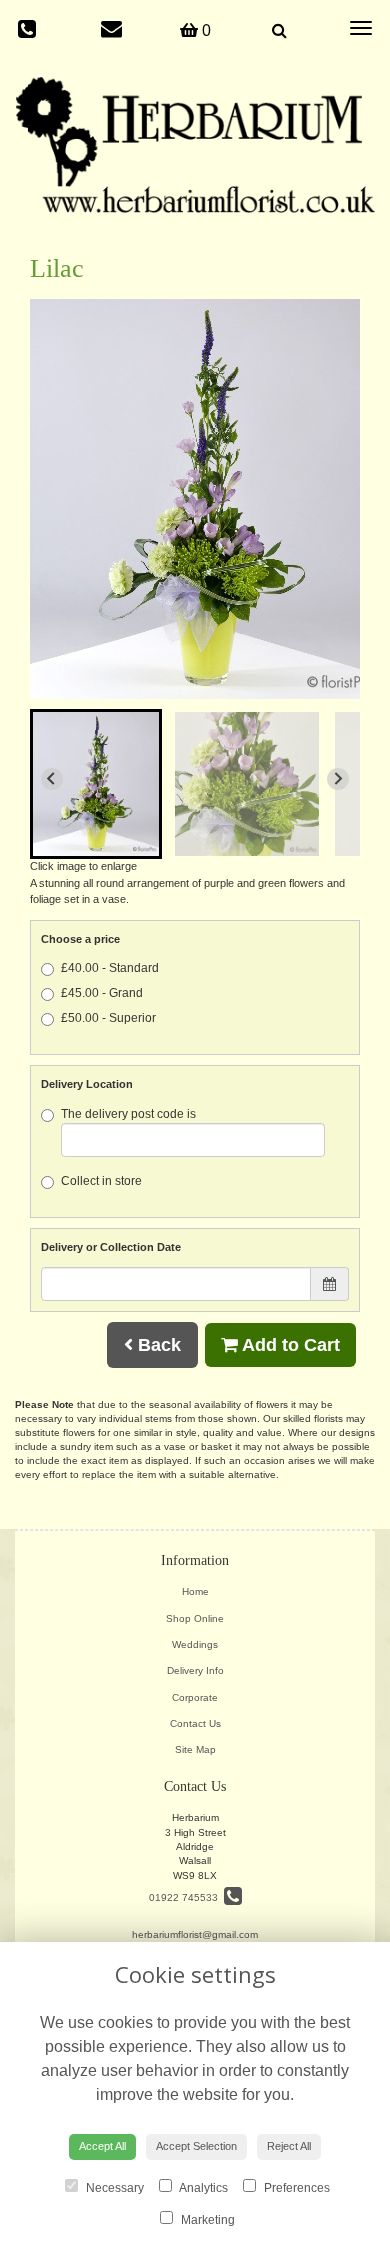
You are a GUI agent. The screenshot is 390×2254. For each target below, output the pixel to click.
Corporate (195, 1697)
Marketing (206, 2220)
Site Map (195, 1749)
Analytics (202, 2188)
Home (195, 1591)
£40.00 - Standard (110, 968)
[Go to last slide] (52, 779)
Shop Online (195, 1618)
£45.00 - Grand (102, 993)
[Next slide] (338, 779)
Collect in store (101, 1181)
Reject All (289, 2146)
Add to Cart (289, 1345)
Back (157, 1345)
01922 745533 (186, 1897)
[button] (96, 784)
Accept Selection (196, 2146)
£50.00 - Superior (108, 1018)
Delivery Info (195, 1670)
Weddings (195, 1644)
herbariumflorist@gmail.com (195, 1934)
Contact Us (195, 1723)
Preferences (295, 2188)
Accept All (102, 2146)
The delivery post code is (128, 1114)
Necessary (113, 2188)
